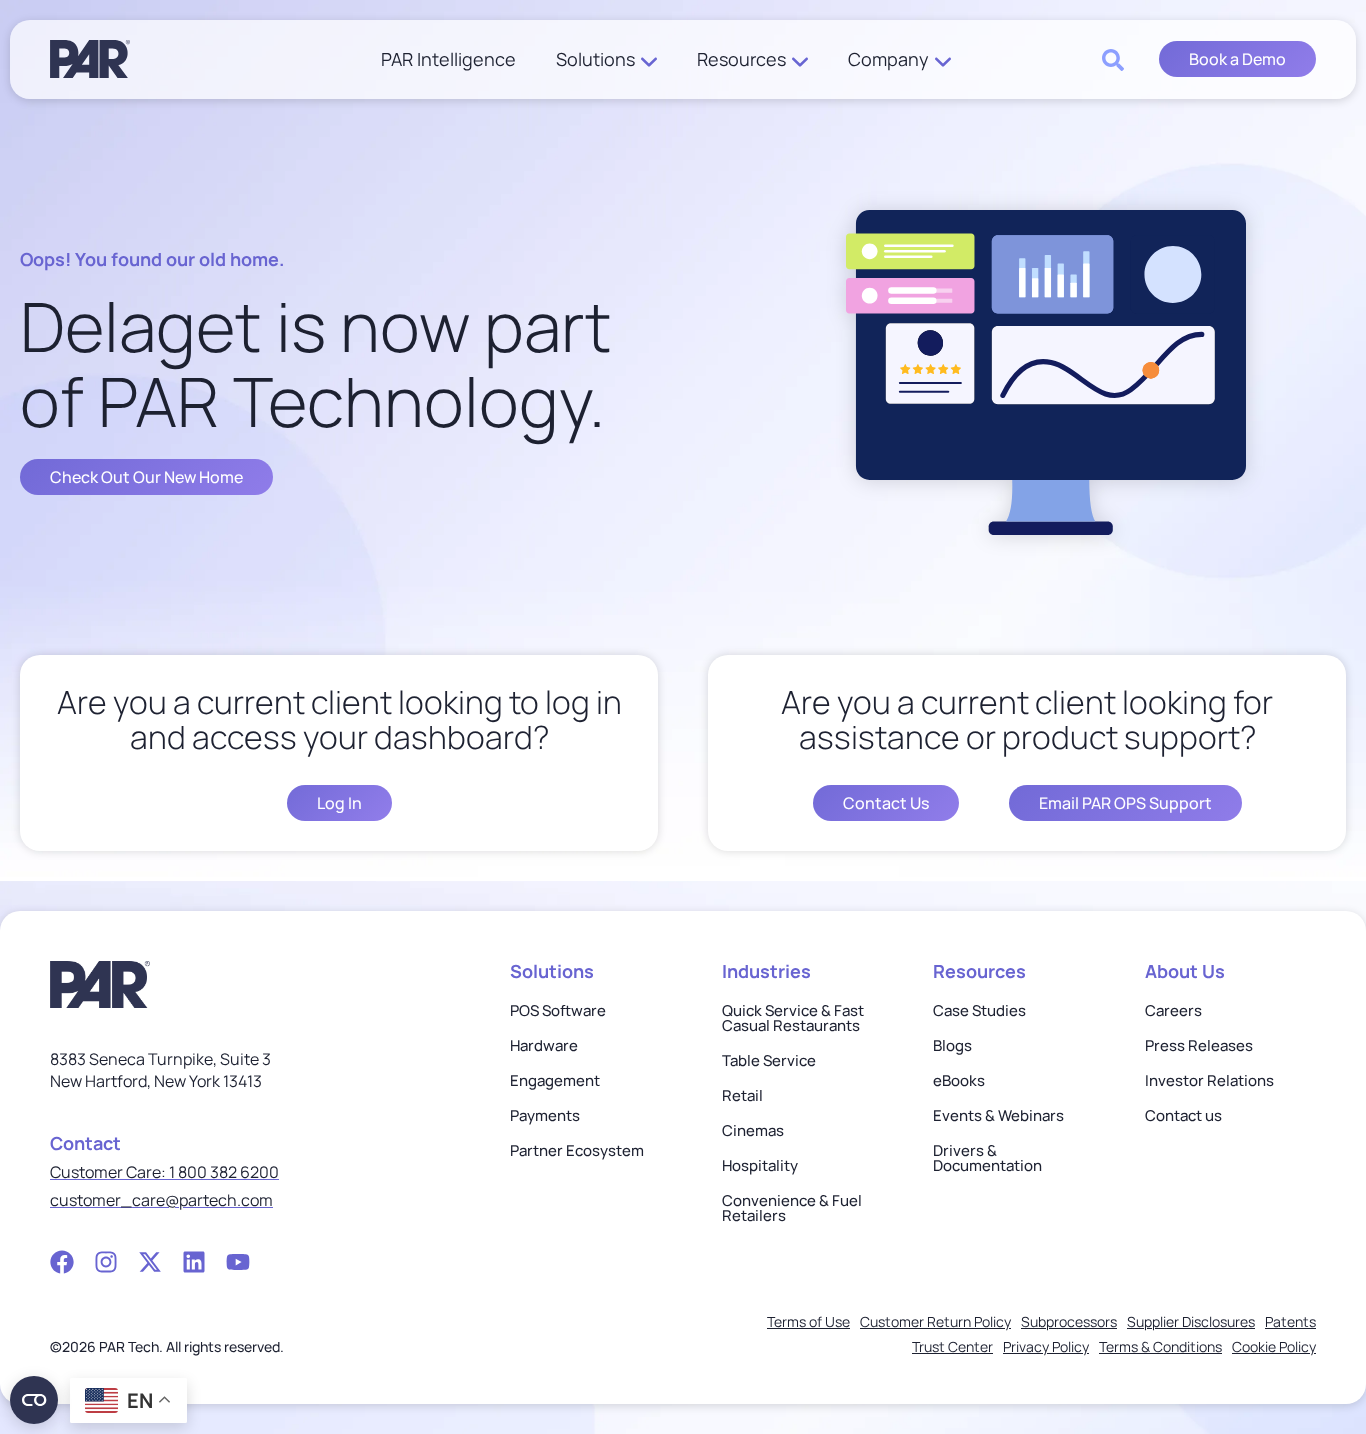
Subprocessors (1069, 1321)
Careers (1173, 1010)
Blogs (952, 1045)
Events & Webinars (998, 1115)
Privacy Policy (1046, 1346)
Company (888, 59)
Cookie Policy (1274, 1346)
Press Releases (1199, 1045)
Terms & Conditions (1160, 1346)
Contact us (1183, 1115)
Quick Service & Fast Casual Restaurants (793, 1018)
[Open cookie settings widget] (34, 1400)
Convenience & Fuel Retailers (792, 1208)
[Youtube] (238, 1262)
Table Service (769, 1060)
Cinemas (753, 1130)
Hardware (544, 1045)
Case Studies (979, 1010)
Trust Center (952, 1346)
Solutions (595, 59)
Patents (1290, 1321)
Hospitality (760, 1165)
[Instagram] (106, 1262)
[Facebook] (62, 1262)
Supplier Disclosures (1191, 1321)
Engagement (555, 1080)
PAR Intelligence (448, 59)
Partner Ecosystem (577, 1150)
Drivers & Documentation (987, 1158)
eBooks (959, 1080)
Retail (742, 1095)
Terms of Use (808, 1321)
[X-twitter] (150, 1262)
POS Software (558, 1010)
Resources (741, 59)
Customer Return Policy (935, 1321)
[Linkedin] (194, 1262)
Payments (545, 1115)
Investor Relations (1209, 1080)
